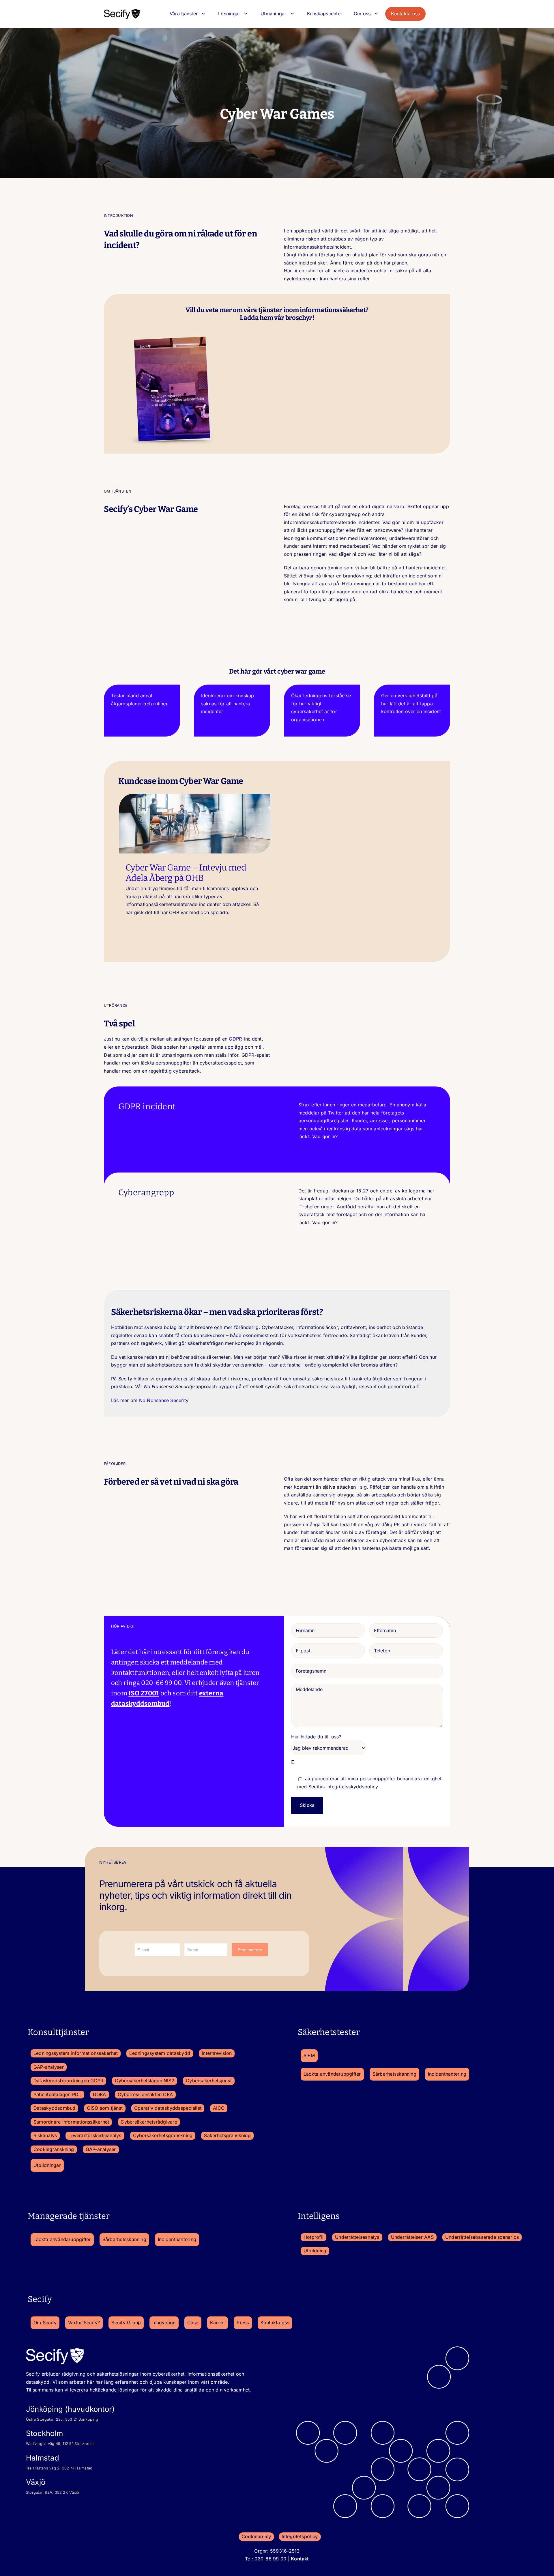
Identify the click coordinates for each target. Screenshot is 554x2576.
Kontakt (300, 2559)
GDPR (235, 1039)
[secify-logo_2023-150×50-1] (122, 10)
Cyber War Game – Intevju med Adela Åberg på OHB (186, 873)
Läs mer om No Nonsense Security (150, 1400)
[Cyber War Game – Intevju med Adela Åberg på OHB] (195, 824)
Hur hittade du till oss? (316, 1737)
